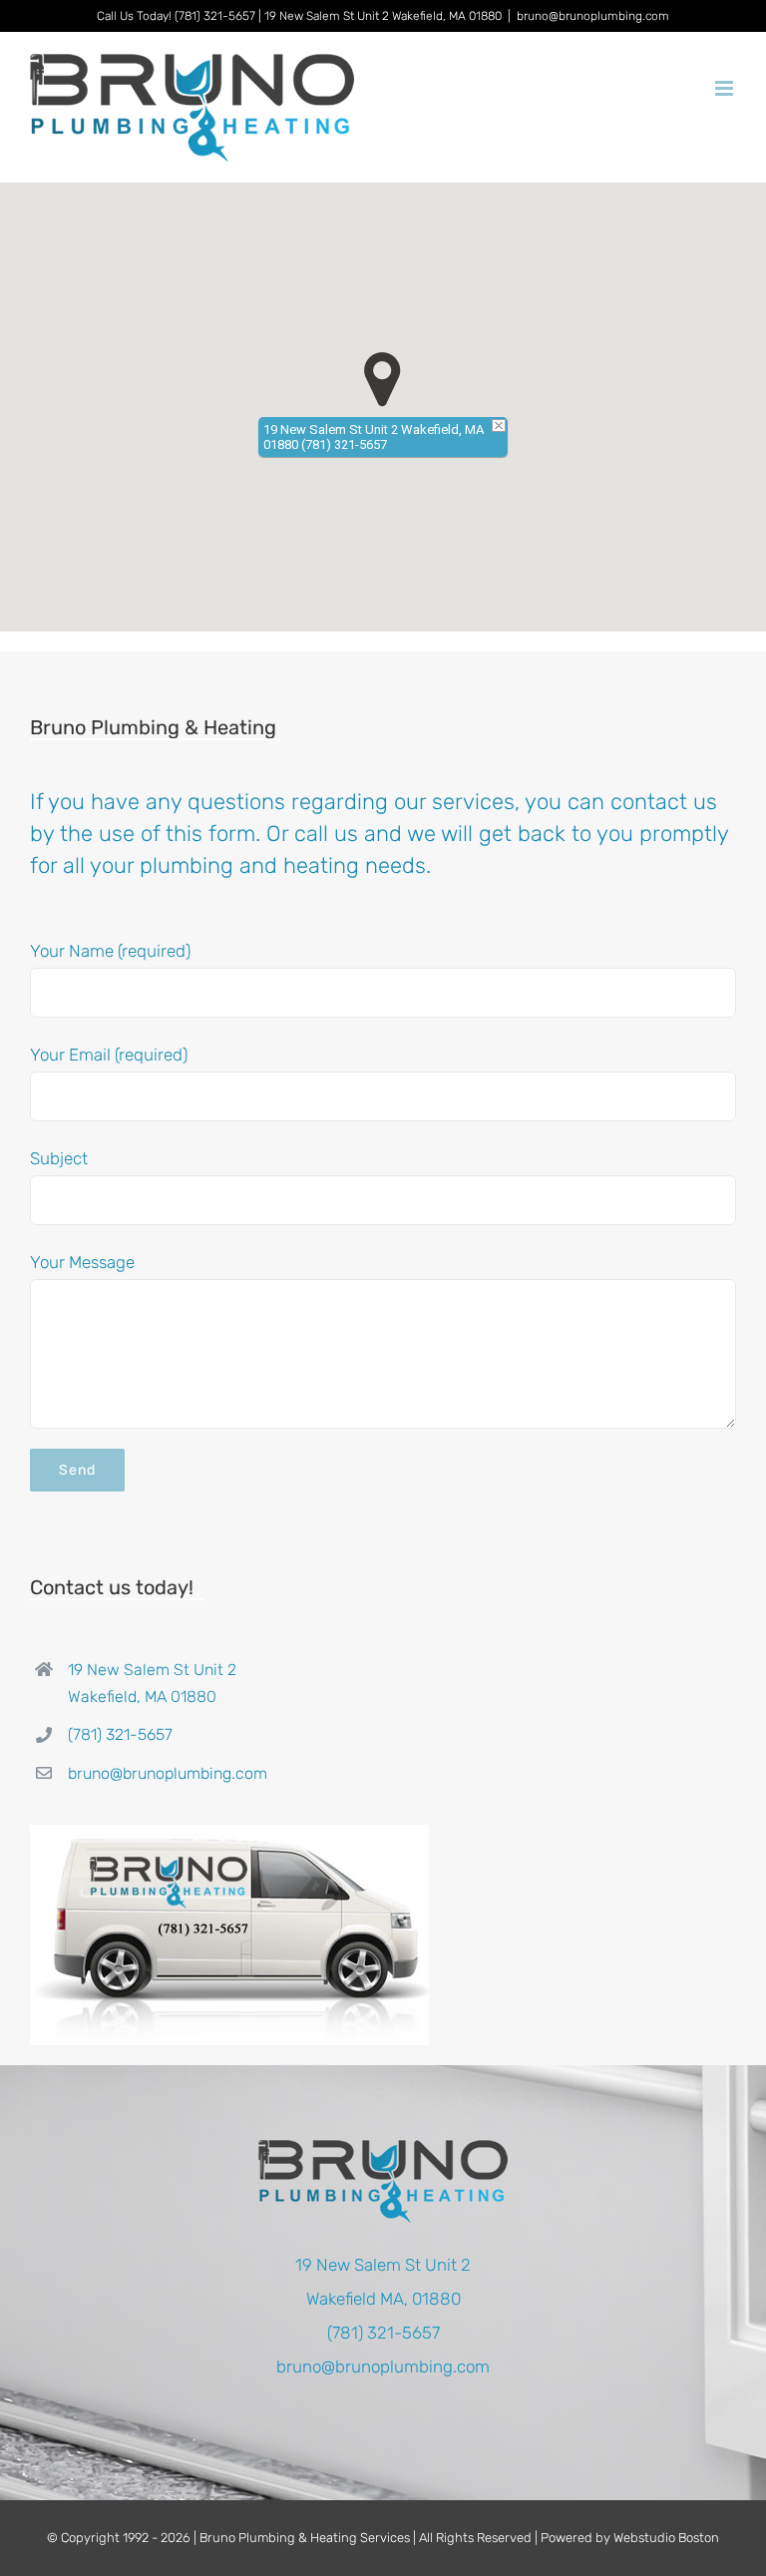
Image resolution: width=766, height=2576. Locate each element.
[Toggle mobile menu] (726, 88)
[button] (383, 380)
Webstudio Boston (666, 2538)
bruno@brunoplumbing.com (593, 16)
